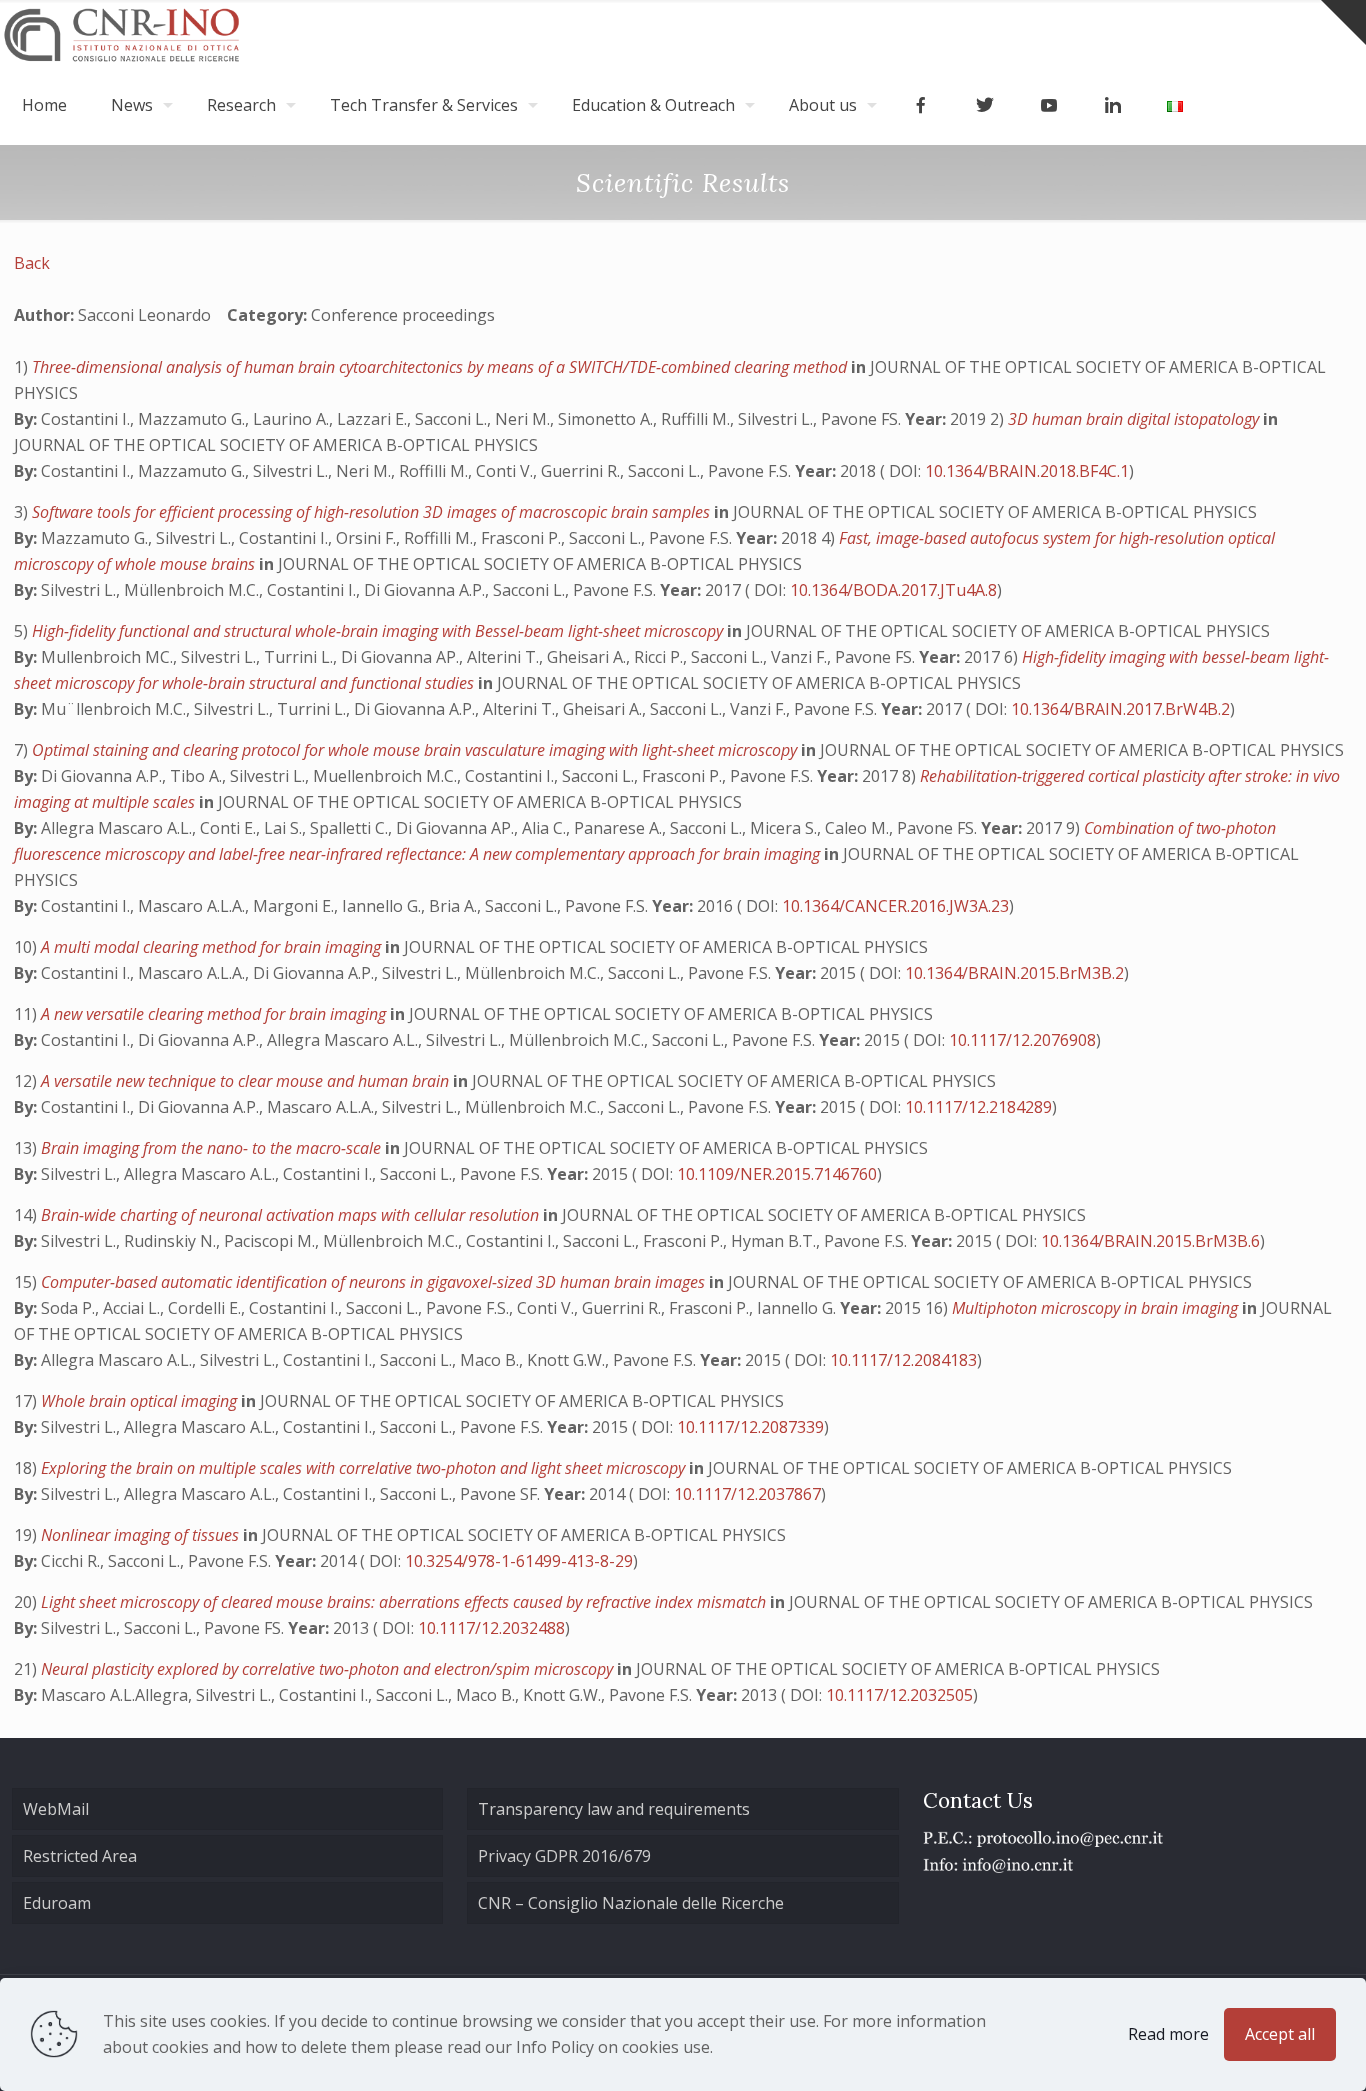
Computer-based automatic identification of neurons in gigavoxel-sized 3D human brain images (375, 1282)
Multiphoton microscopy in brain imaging (1097, 1308)
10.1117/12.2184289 (978, 1107)
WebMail (56, 1809)
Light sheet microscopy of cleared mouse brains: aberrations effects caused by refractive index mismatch (405, 1602)
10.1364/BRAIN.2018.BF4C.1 (1027, 471)
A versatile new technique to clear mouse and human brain (247, 1081)
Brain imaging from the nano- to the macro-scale (213, 1148)
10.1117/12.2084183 (903, 1360)
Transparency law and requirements (614, 1809)
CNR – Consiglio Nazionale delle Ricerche (631, 1903)
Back (32, 263)
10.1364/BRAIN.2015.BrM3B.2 (1014, 973)
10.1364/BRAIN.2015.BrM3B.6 (1150, 1241)
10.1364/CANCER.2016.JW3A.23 (895, 906)
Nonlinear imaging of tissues (142, 1535)
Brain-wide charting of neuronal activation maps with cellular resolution (292, 1215)
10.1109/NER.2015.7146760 (777, 1174)
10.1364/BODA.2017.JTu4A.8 (893, 590)
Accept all (1280, 2034)
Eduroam (57, 1903)
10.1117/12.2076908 (1022, 1040)
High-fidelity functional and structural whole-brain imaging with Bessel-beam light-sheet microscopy (379, 631)
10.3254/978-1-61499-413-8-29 (519, 1561)
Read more (1168, 2034)
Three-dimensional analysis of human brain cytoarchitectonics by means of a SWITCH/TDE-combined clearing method (441, 367)
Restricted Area (80, 1856)
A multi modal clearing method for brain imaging (213, 947)
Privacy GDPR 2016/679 (564, 1856)
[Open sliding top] (1343, 22)
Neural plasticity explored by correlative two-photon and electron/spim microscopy (329, 1669)
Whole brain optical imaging (141, 1401)
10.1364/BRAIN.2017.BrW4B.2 (1120, 709)
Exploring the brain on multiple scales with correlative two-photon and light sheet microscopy (365, 1468)
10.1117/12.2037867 (747, 1494)
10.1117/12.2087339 (750, 1427)
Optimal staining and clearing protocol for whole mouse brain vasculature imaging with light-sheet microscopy (416, 750)
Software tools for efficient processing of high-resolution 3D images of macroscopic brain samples (373, 512)
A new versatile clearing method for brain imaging (215, 1014)
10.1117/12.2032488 (491, 1628)
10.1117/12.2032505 (899, 1695)
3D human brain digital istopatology (1135, 419)
